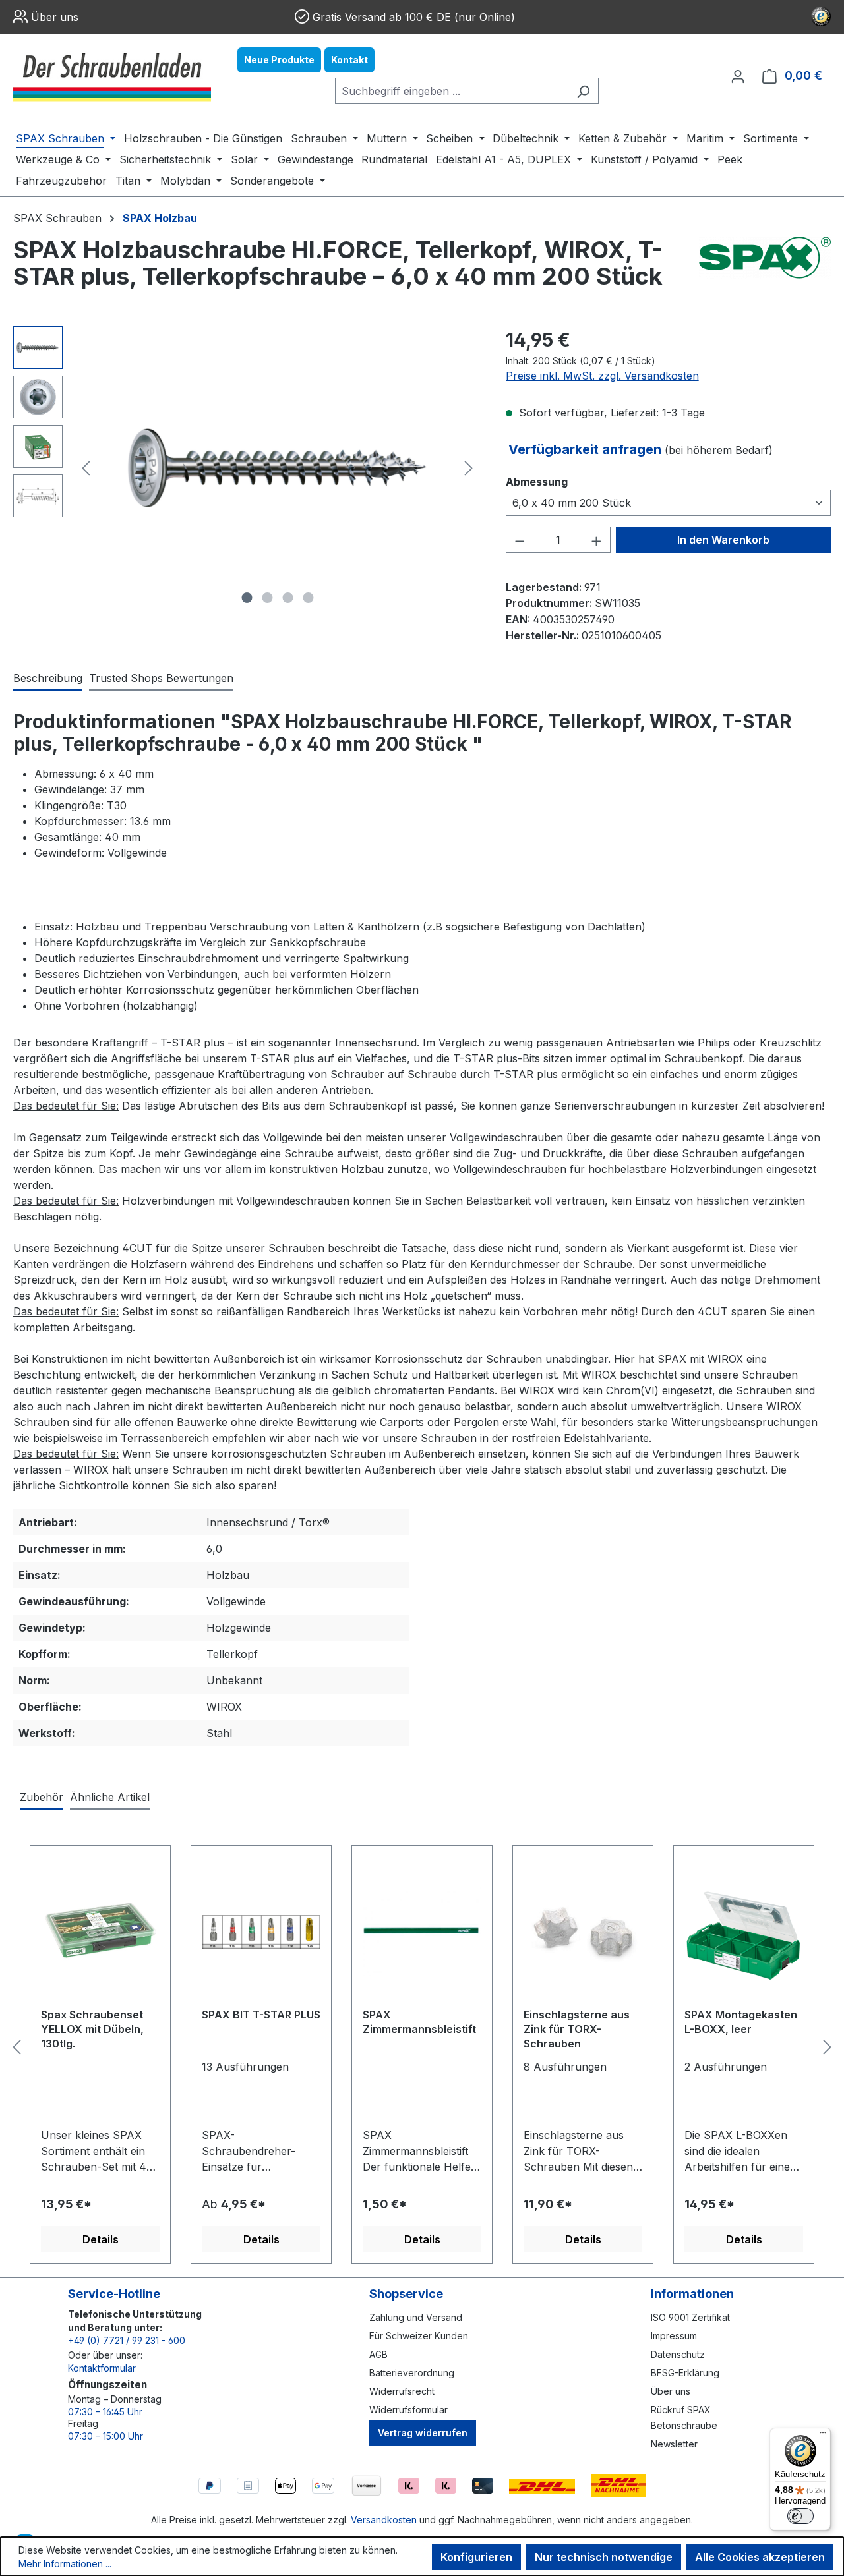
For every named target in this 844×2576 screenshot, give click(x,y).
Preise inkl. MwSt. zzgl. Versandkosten (602, 376)
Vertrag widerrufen (423, 2433)
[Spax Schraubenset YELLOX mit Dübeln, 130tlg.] (100, 1932)
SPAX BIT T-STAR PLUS (261, 2015)
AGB (378, 2354)
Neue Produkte (279, 60)
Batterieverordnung (412, 2373)
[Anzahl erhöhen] (597, 540)
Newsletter (674, 2444)
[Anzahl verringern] (520, 540)
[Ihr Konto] (738, 76)
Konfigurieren (476, 2557)
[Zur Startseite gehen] (112, 76)
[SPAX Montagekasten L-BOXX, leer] (744, 1932)
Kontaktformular (102, 2368)
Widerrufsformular (408, 2410)
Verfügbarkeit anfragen (587, 449)
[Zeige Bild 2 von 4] (267, 598)
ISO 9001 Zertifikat (690, 2317)
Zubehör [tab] (42, 1797)
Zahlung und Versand (416, 2317)
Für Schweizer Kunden (419, 2336)
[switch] (800, 2516)
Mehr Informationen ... (65, 2564)
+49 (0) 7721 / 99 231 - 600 (127, 2340)
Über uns (55, 17)
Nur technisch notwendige (604, 2557)
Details (101, 2239)
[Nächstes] (469, 468)
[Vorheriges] (86, 468)
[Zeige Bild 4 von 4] (308, 598)
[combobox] (452, 91)
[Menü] (823, 2436)
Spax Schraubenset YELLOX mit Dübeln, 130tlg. (92, 2029)
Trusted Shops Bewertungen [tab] (161, 678)
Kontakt (349, 60)
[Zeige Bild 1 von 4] (247, 598)
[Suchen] (583, 91)
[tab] (48, 679)
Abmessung (537, 481)
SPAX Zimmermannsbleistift (419, 2022)
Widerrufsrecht (402, 2391)
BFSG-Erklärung (685, 2373)
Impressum (674, 2336)
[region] (246, 468)
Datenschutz (678, 2354)
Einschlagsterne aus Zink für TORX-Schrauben (577, 2029)
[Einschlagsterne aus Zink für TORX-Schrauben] (583, 1932)
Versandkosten (384, 2520)
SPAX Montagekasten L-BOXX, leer (741, 2022)
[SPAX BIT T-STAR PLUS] (261, 1932)
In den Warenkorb (723, 540)
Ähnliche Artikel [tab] (110, 1797)
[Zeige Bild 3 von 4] (287, 598)
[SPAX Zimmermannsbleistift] (422, 1932)
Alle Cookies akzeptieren (760, 2557)
